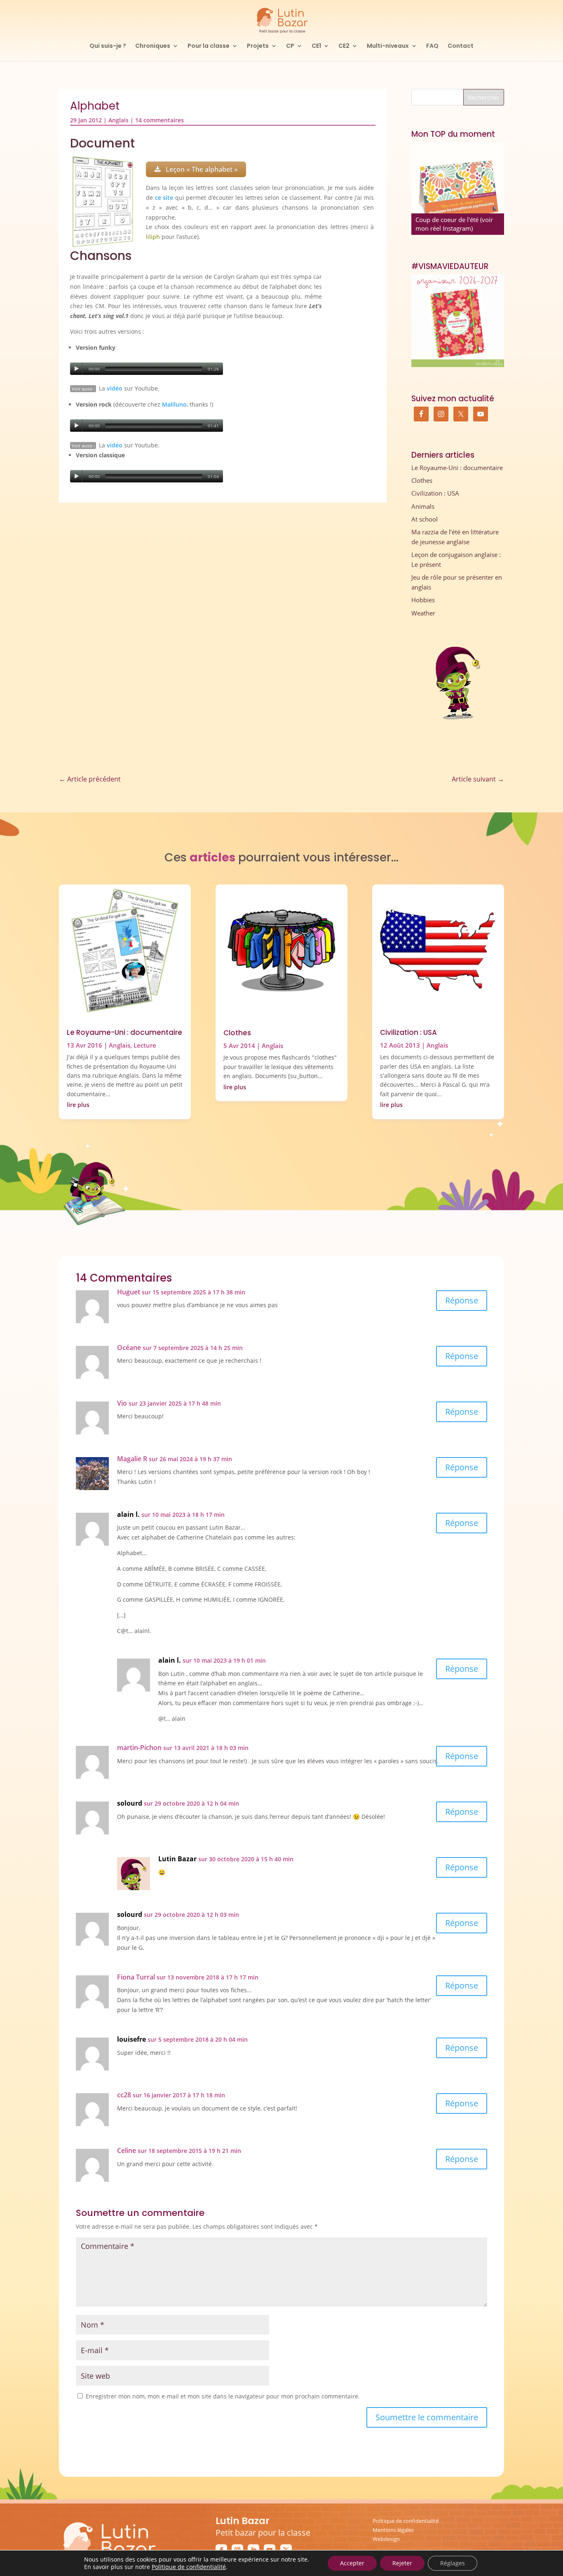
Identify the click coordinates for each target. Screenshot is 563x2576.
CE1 (316, 46)
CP (290, 46)
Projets (258, 46)
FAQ (432, 46)
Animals (423, 506)
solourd (130, 1803)
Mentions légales (393, 2530)
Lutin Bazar (177, 1859)
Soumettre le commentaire (427, 2417)
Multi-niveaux (388, 46)
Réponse (462, 1300)
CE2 (344, 46)
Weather (423, 613)
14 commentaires (160, 120)
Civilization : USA (435, 493)
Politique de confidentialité (406, 2521)
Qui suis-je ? (108, 46)
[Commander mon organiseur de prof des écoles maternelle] (458, 321)
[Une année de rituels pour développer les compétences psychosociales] (458, 188)
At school (425, 519)
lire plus (78, 1105)
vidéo (115, 388)
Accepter (352, 2563)
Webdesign (386, 2539)
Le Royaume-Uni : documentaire (457, 468)
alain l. (128, 1514)
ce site (164, 198)
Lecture (145, 1045)
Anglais (118, 120)
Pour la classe (209, 46)
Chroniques (153, 46)
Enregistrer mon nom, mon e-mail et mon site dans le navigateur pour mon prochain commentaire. (223, 2396)
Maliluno (174, 404)
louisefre (131, 2039)
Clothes (422, 480)
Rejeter (402, 2563)
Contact (461, 46)
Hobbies (423, 600)
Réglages (453, 2563)
